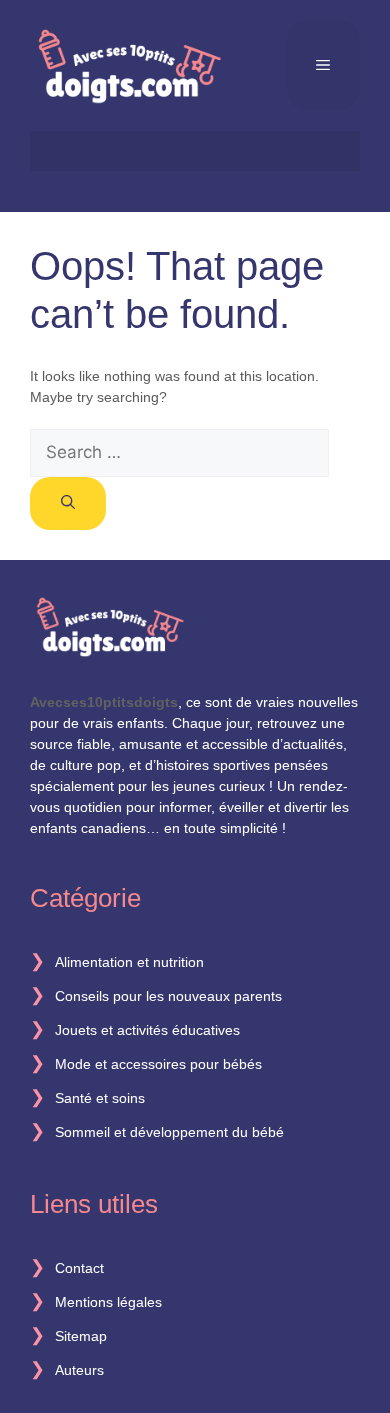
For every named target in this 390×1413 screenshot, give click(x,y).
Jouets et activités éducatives (147, 1030)
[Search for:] (179, 453)
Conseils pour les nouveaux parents (168, 996)
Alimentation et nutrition (129, 962)
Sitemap (81, 1336)
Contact (79, 1268)
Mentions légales (108, 1302)
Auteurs (79, 1370)
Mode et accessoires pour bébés (158, 1064)
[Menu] (323, 65)
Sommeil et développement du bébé (169, 1132)
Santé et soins (100, 1098)
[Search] (68, 503)
